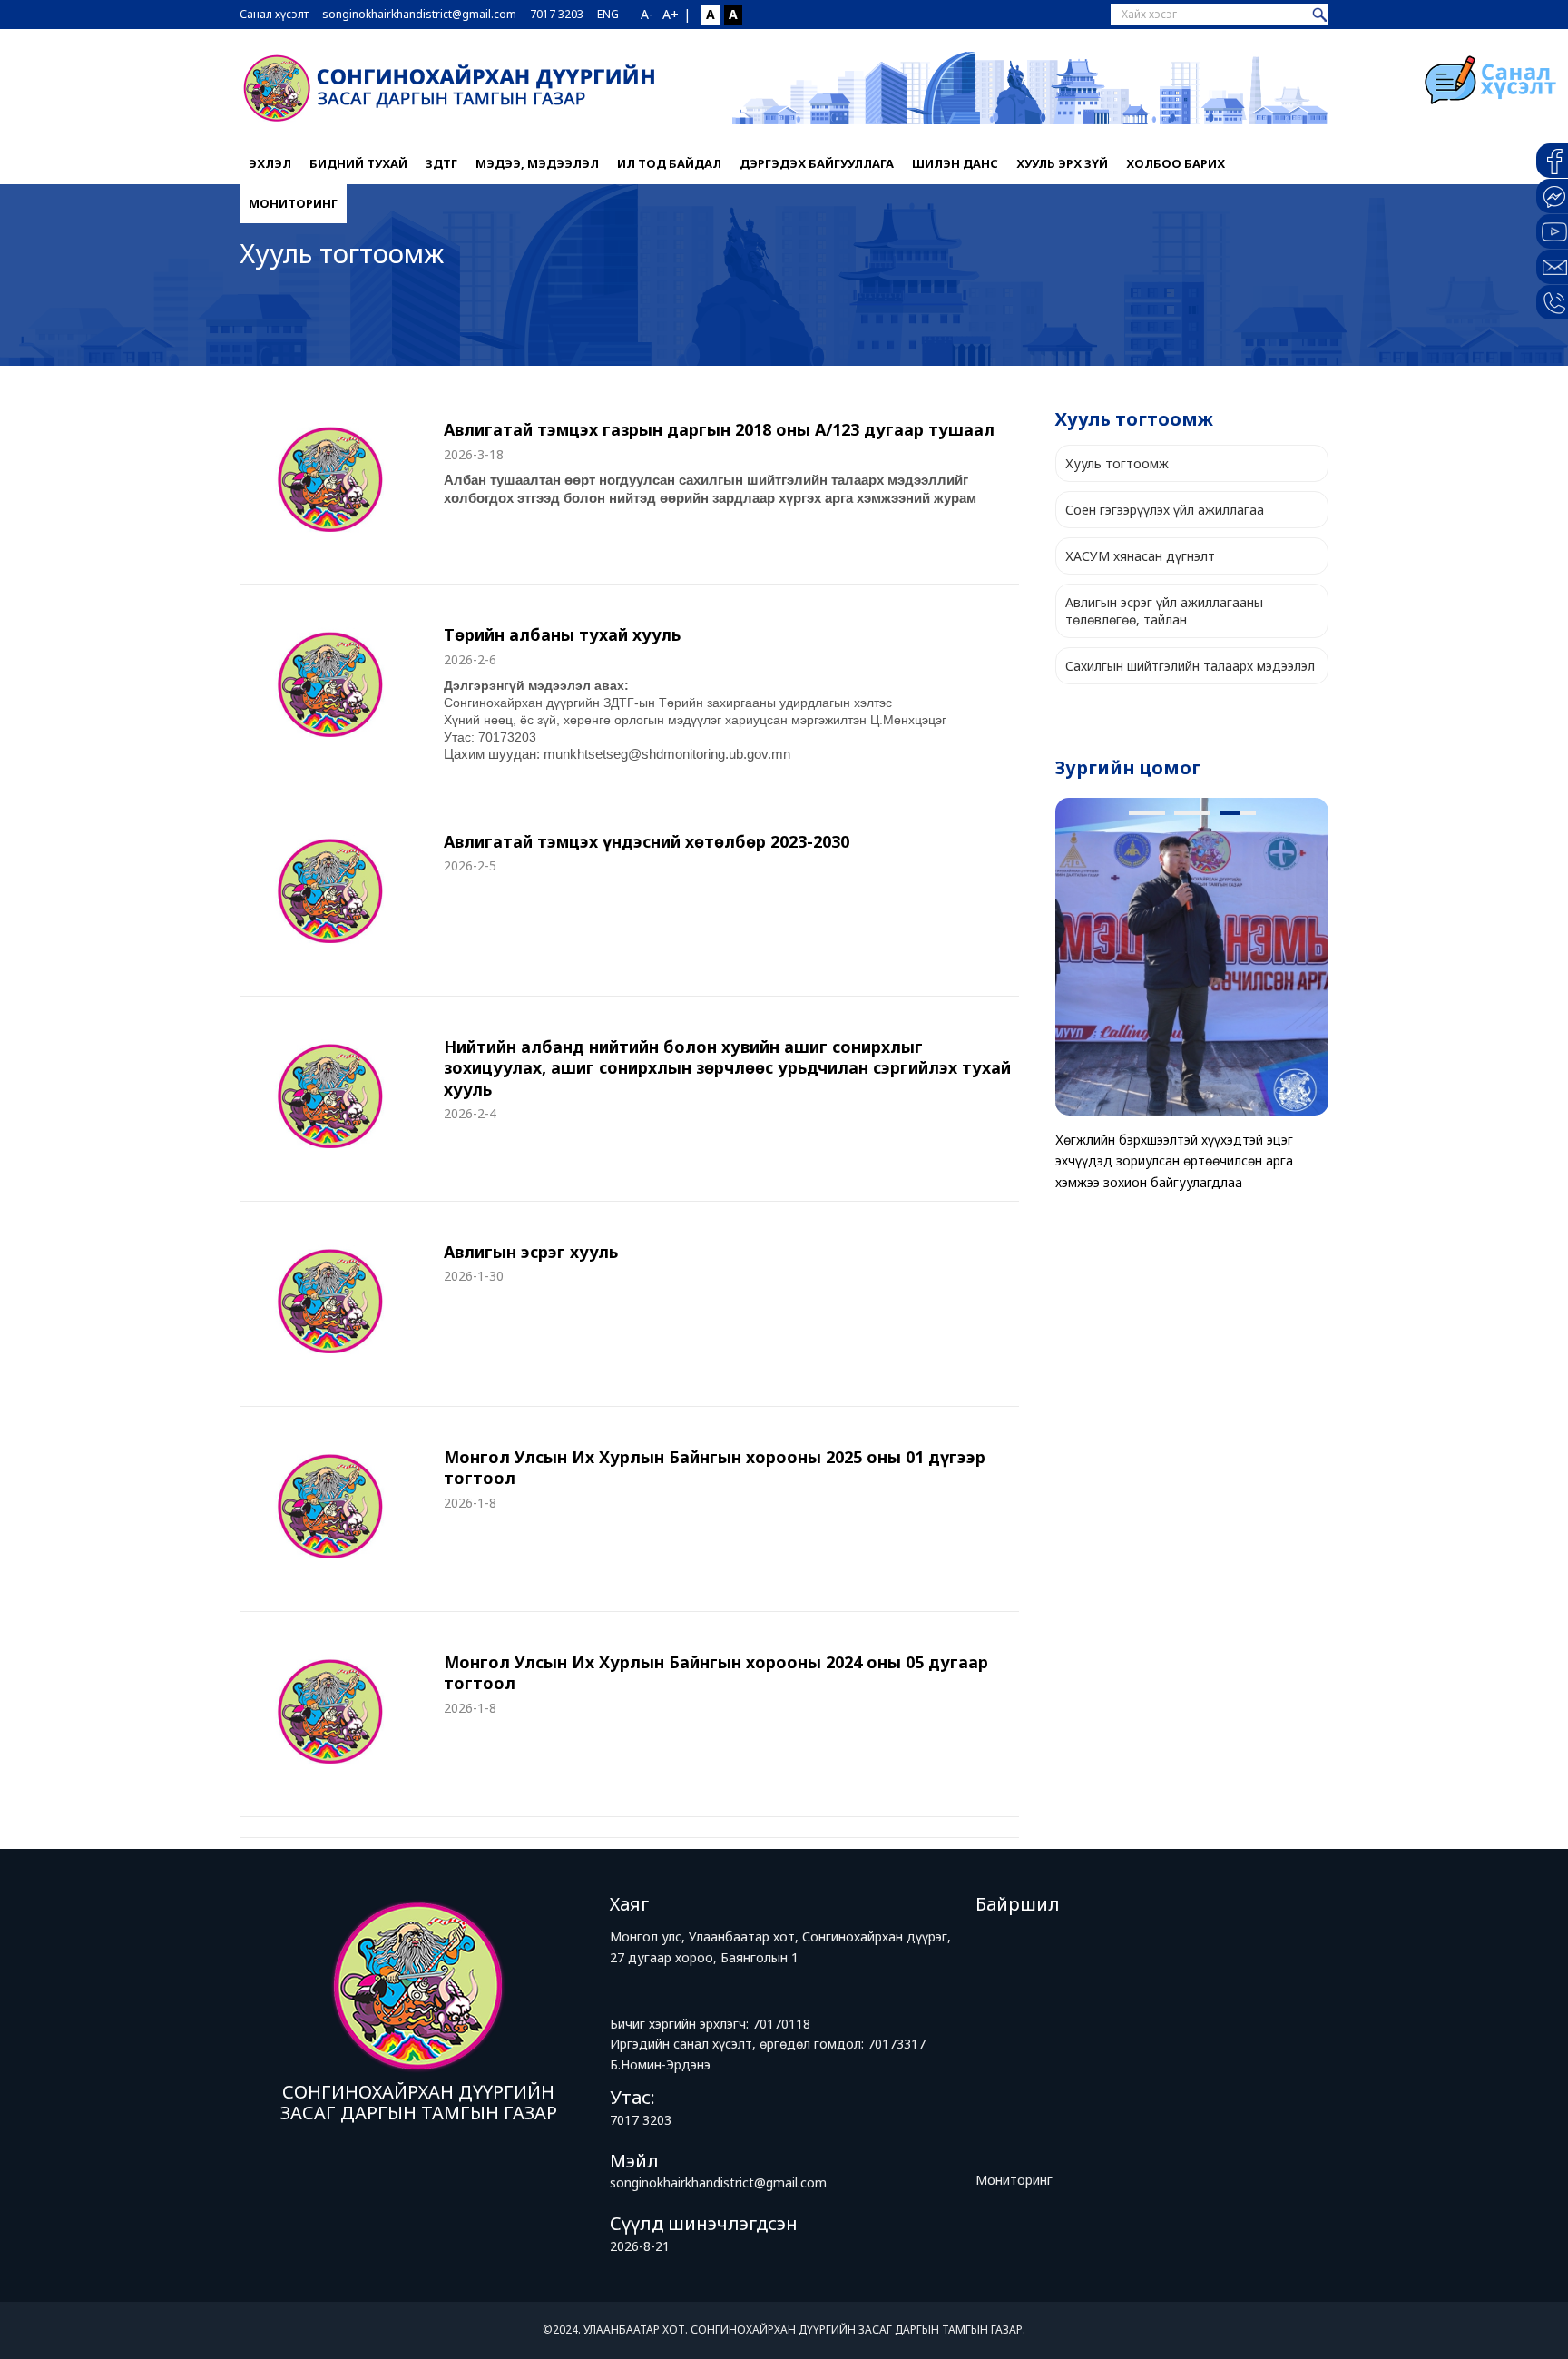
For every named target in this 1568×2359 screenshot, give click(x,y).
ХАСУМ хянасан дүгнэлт (1140, 556)
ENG (608, 14)
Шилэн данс (955, 163)
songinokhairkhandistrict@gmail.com (419, 14)
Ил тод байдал (669, 163)
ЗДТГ (441, 163)
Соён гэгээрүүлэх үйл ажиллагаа (1165, 510)
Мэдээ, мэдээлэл (537, 163)
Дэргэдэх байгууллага (817, 163)
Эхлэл (270, 163)
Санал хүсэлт (274, 14)
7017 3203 (557, 14)
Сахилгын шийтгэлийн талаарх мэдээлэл (1190, 666)
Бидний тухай (358, 163)
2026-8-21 (640, 2246)
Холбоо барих (1176, 163)
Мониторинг (293, 203)
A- (647, 14)
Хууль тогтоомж (1117, 463)
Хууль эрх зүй (1062, 163)
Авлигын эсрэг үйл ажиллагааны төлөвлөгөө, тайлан (1164, 611)
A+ (671, 14)
